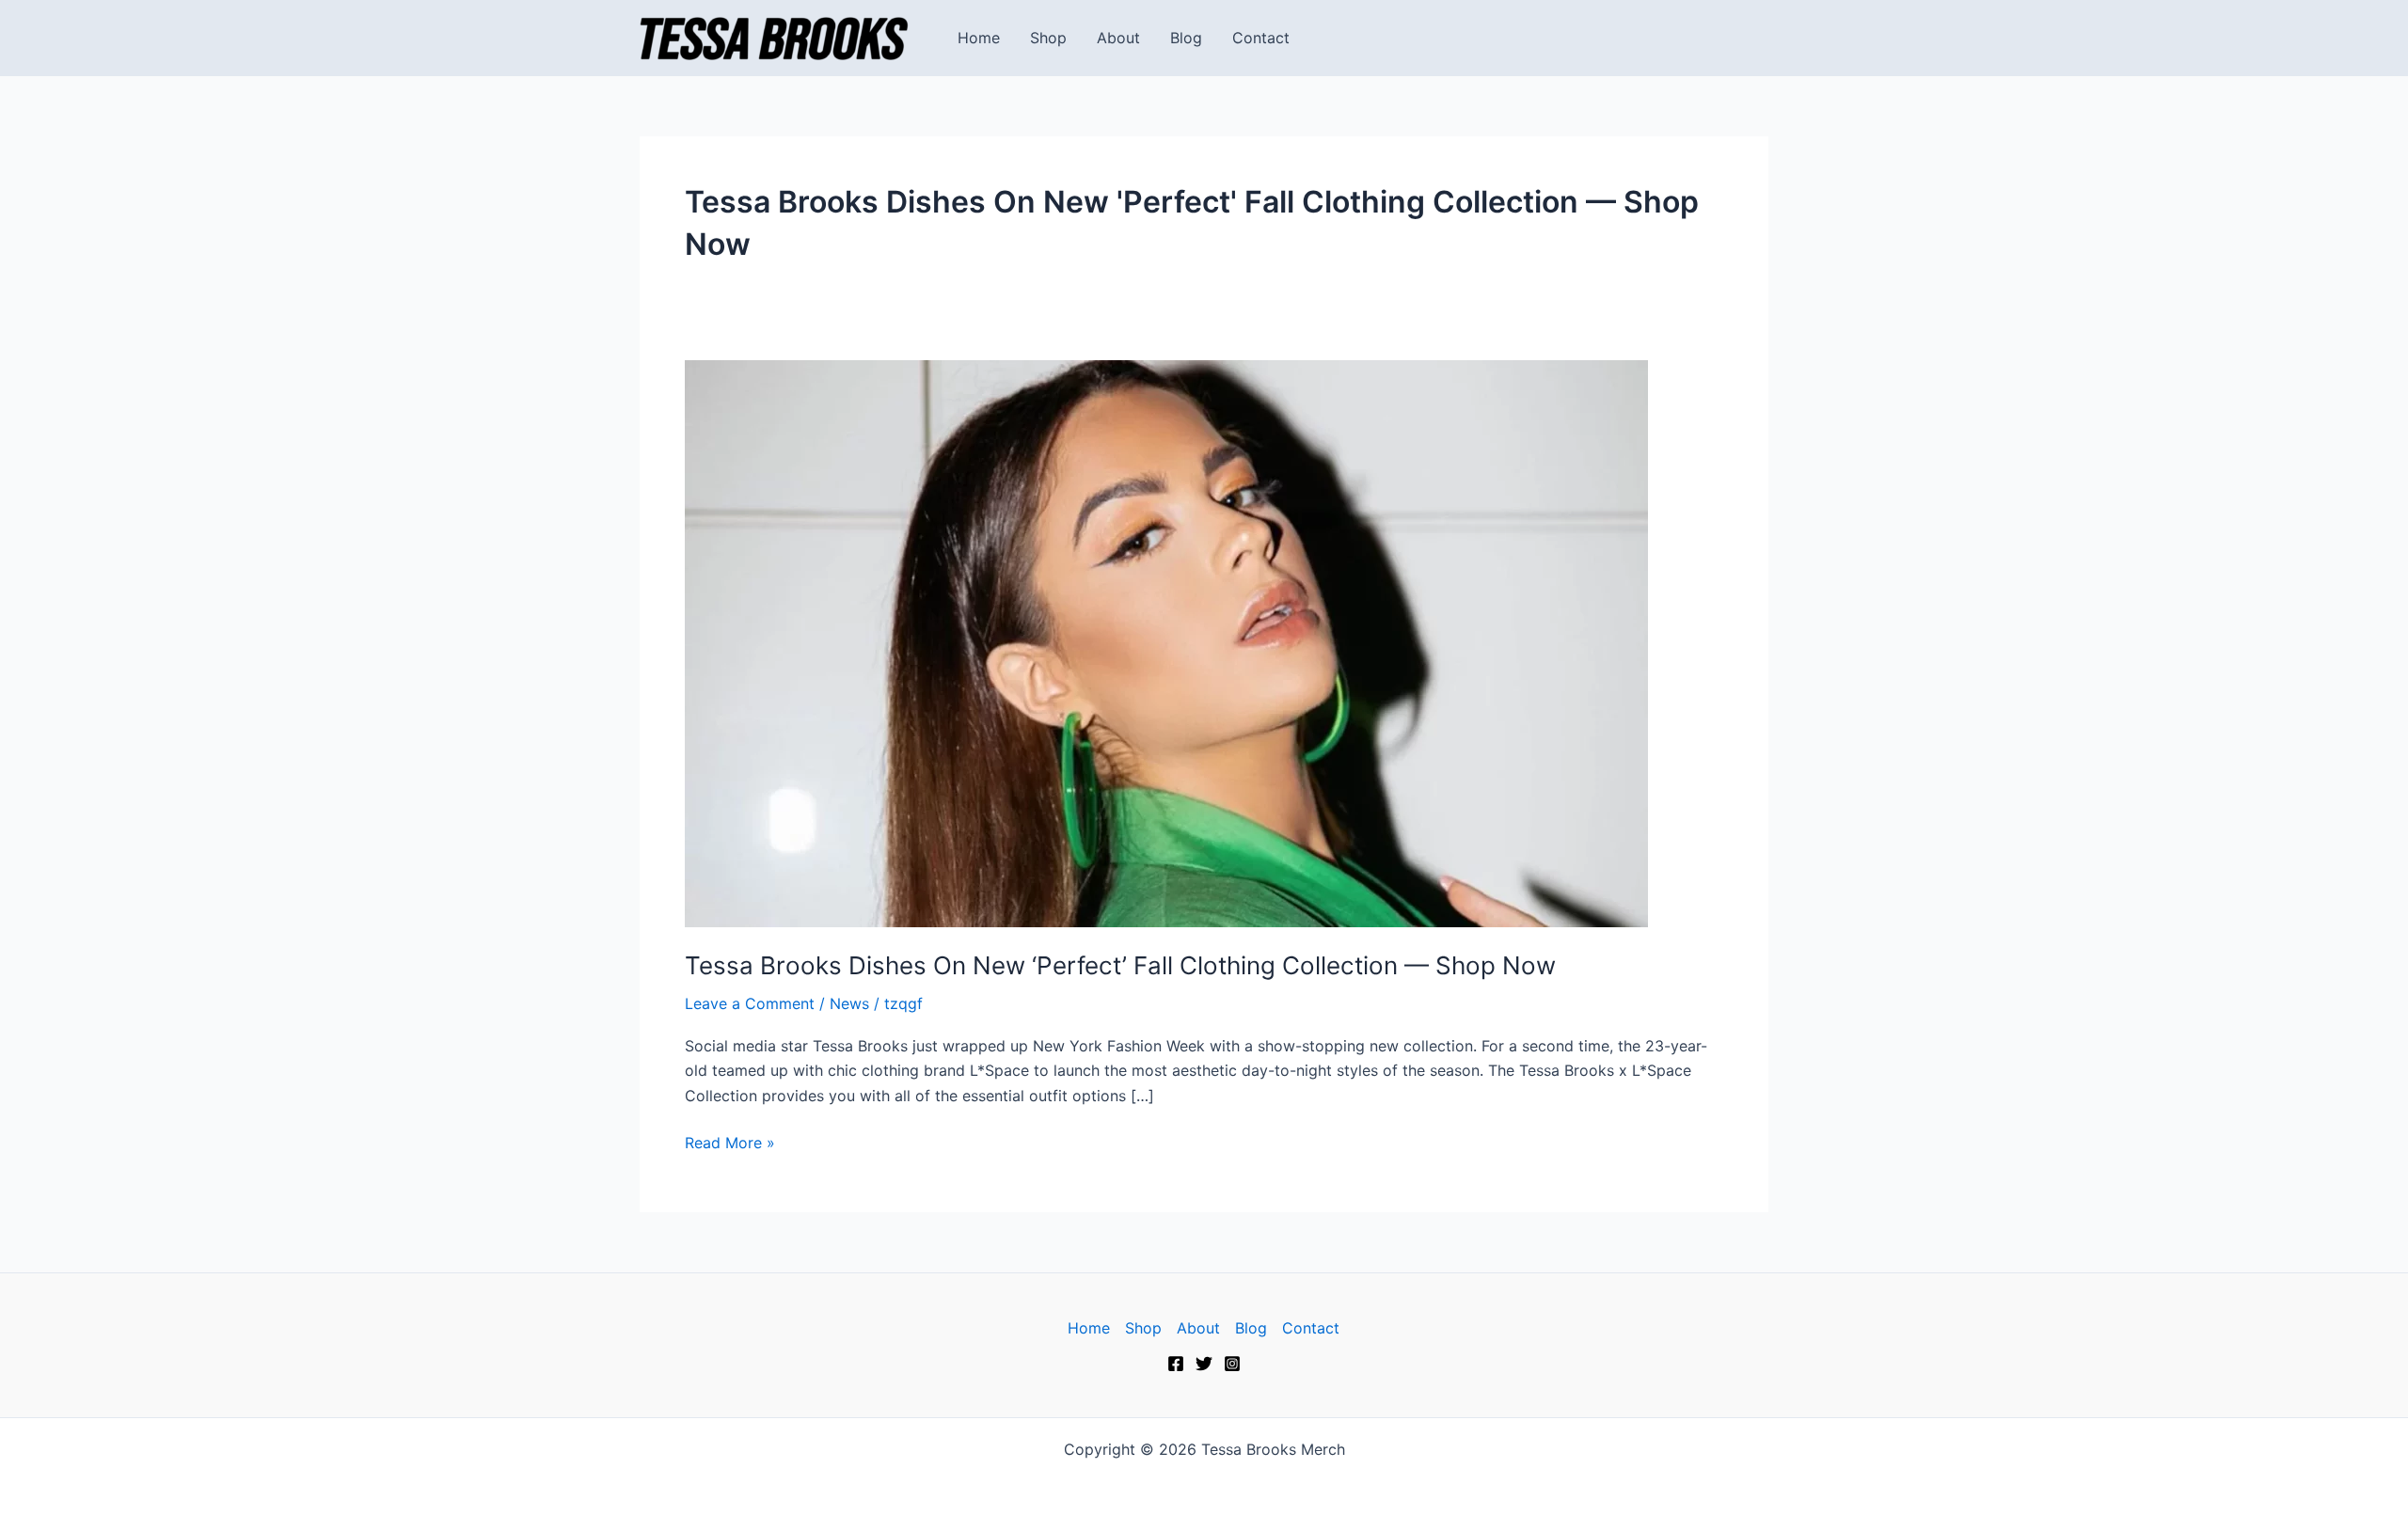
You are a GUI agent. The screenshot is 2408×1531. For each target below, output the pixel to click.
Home (979, 38)
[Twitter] (1204, 1364)
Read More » (730, 1141)
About (1118, 38)
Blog (1186, 38)
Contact (1261, 38)
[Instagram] (1232, 1364)
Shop (1048, 38)
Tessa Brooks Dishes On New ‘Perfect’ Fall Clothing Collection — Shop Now (1120, 965)
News (849, 1003)
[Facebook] (1176, 1364)
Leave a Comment (750, 1003)
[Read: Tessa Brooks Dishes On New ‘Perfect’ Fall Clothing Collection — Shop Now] (1166, 641)
